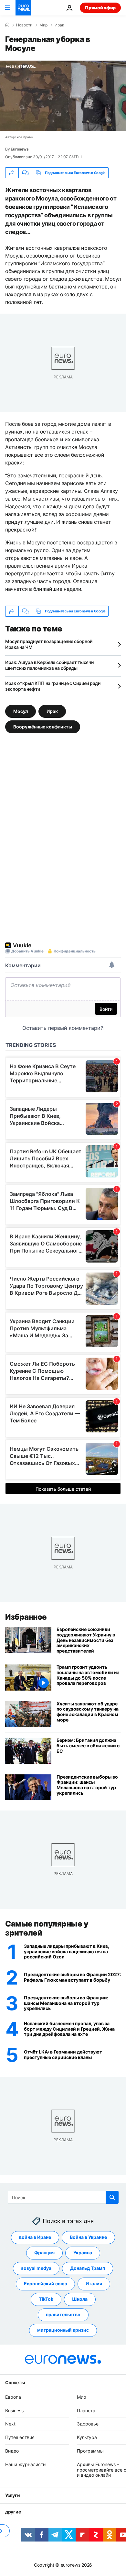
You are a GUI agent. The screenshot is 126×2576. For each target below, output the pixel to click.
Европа (13, 2397)
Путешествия (20, 2438)
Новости (24, 25)
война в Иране (35, 2237)
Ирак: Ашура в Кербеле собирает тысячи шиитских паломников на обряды (49, 665)
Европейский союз (45, 2284)
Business (14, 2410)
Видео (12, 2451)
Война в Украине (88, 2237)
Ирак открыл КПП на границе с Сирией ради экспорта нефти (53, 686)
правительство (63, 2315)
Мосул (21, 711)
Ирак (59, 25)
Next (10, 2424)
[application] (63, 96)
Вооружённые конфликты (43, 727)
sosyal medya (36, 2268)
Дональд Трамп (88, 2268)
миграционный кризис (63, 2330)
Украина (83, 2253)
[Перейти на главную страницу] (23, 8)
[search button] (112, 2197)
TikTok (46, 2299)
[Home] (7, 25)
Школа (80, 2299)
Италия (94, 2284)
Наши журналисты (26, 2464)
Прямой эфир (100, 8)
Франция (44, 2253)
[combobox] (63, 2197)
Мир (43, 25)
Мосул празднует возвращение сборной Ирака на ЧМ (49, 644)
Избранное (26, 1617)
